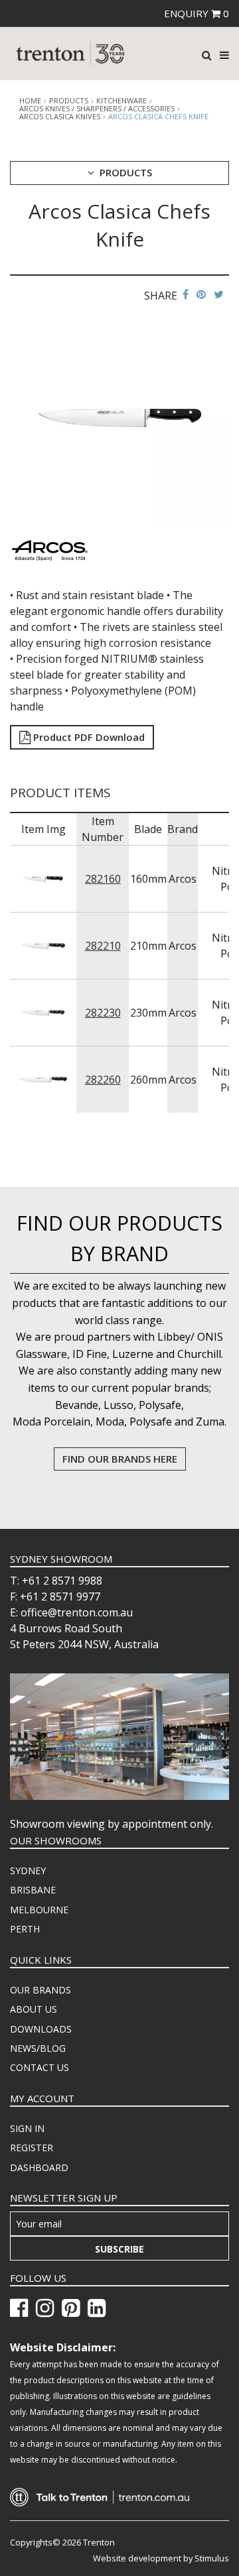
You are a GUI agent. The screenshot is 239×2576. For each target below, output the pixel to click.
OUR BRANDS (40, 1990)
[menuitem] (119, 1871)
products (69, 101)
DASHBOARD (39, 2167)
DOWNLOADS (41, 2029)
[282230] (43, 1012)
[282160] (43, 878)
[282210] (43, 945)
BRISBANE (33, 1890)
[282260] (43, 1079)
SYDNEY (28, 1871)
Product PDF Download (88, 737)
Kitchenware (121, 101)
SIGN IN (27, 2128)
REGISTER (32, 2148)
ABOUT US (34, 2009)
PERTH (25, 1929)
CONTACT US (40, 2067)
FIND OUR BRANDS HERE (120, 1459)
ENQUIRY (197, 13)
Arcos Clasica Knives (60, 117)
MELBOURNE (39, 1910)
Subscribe (119, 2249)
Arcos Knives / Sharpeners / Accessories (97, 109)
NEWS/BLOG (38, 2048)
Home (30, 101)
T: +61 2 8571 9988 (56, 1581)
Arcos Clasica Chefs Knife (158, 116)
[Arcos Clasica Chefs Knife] (119, 417)
